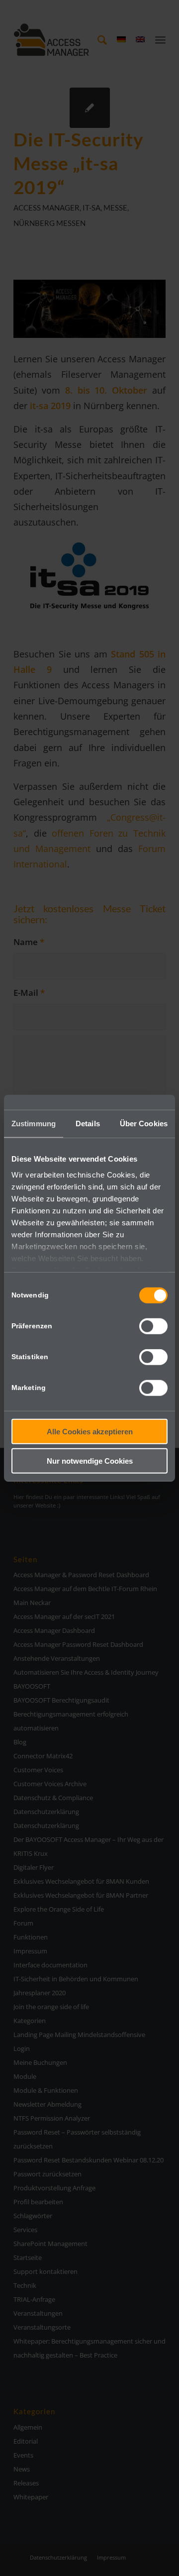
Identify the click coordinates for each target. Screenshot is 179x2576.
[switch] (153, 1326)
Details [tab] (88, 1124)
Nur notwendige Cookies (90, 1460)
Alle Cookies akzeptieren (90, 1432)
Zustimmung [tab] (34, 1124)
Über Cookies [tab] (144, 1124)
